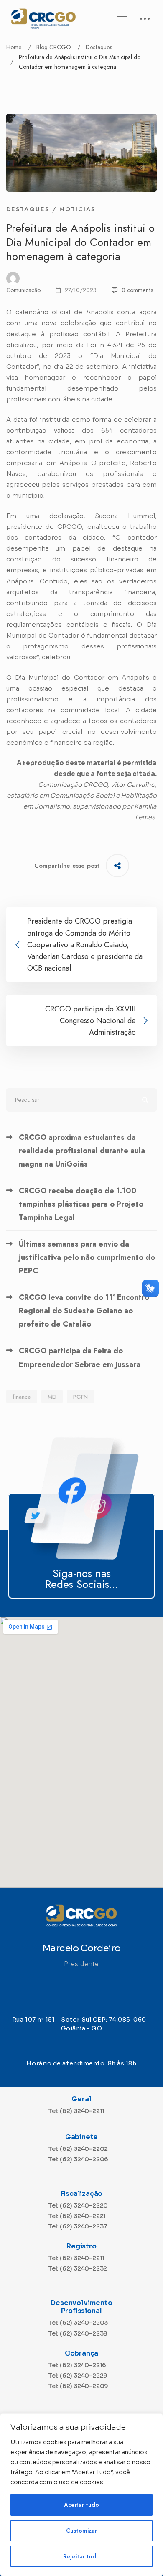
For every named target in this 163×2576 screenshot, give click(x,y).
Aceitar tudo (81, 2505)
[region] (81, 2495)
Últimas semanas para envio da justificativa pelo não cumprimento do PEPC (87, 1257)
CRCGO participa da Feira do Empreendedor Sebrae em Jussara (80, 1357)
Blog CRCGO (54, 47)
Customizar (81, 2531)
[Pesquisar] (81, 1100)
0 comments (137, 290)
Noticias (77, 209)
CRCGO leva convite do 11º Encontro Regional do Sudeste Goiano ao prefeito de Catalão (84, 1311)
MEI (52, 1397)
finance (22, 1397)
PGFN (80, 1397)
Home (14, 47)
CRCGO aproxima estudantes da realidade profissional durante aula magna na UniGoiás (82, 1151)
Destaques (99, 47)
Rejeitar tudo (81, 2556)
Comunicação (23, 290)
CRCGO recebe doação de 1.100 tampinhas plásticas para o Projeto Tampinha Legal (81, 1204)
